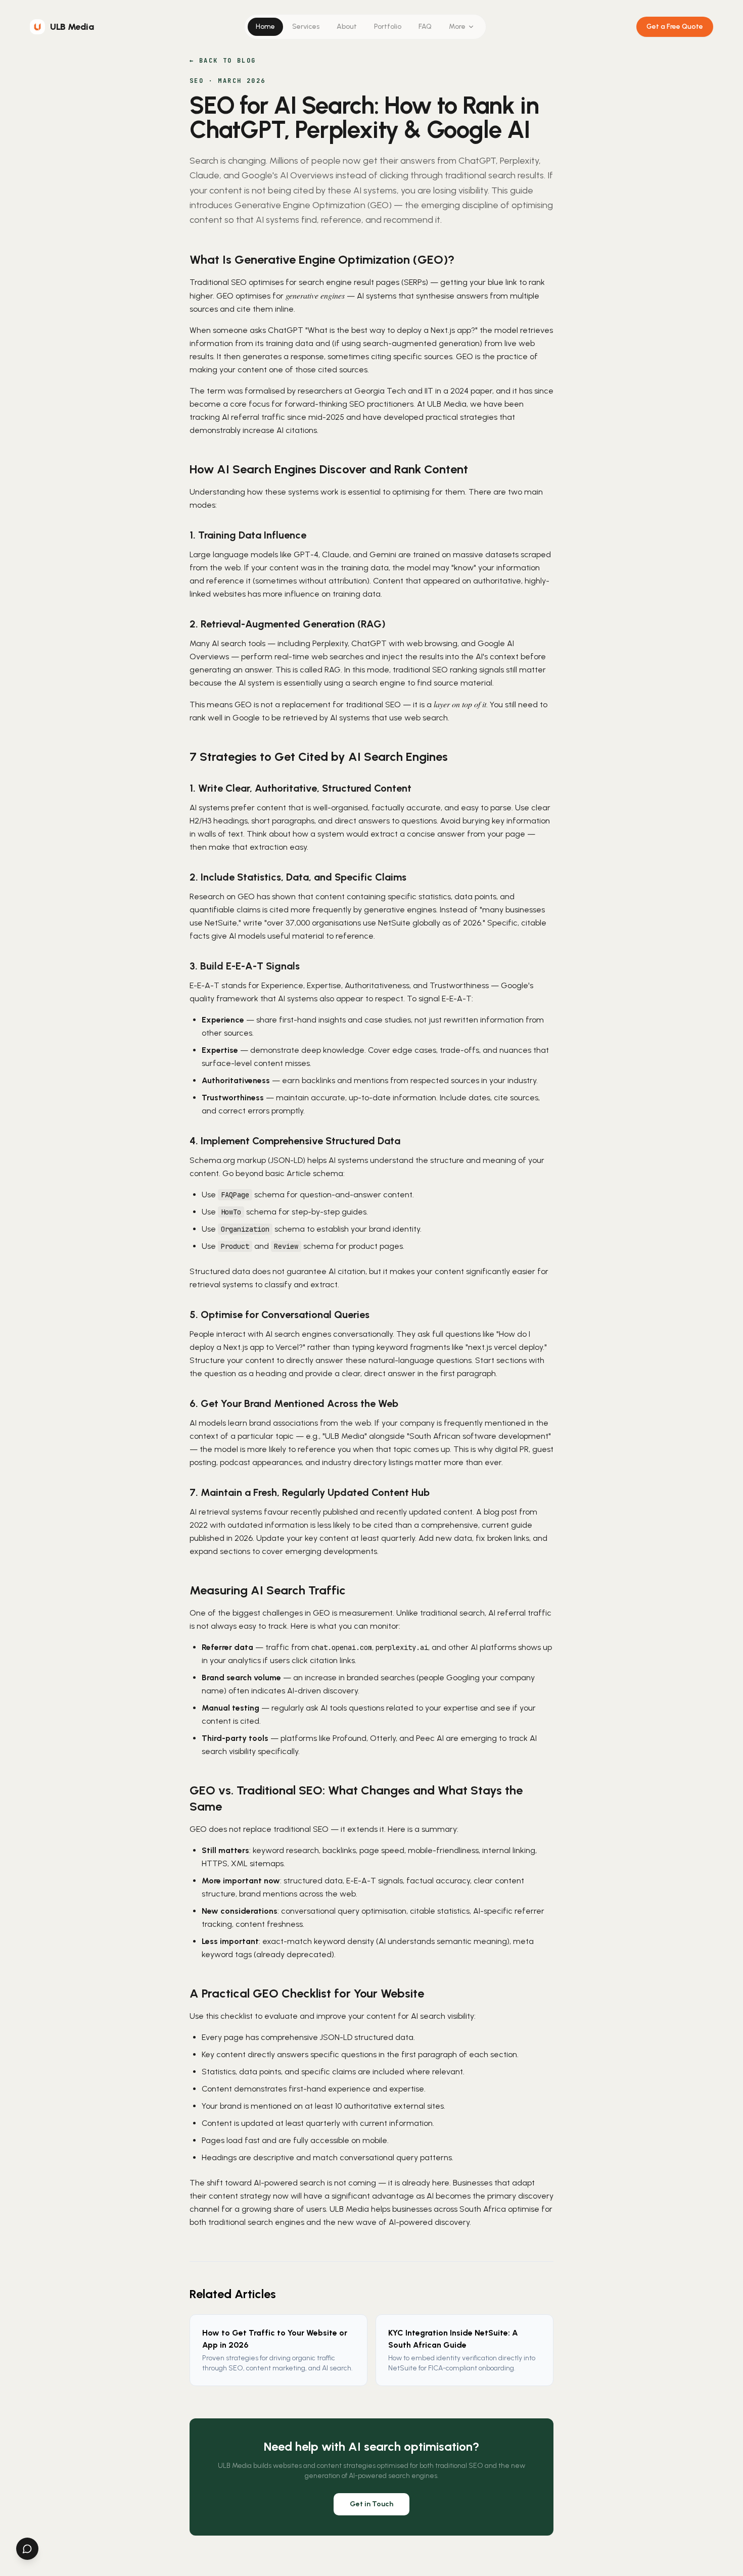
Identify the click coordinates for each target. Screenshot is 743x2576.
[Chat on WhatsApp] (27, 2549)
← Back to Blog (223, 61)
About (347, 27)
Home (265, 27)
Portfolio (388, 27)
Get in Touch (371, 2504)
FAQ (425, 27)
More (457, 27)
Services (306, 27)
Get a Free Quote (675, 27)
